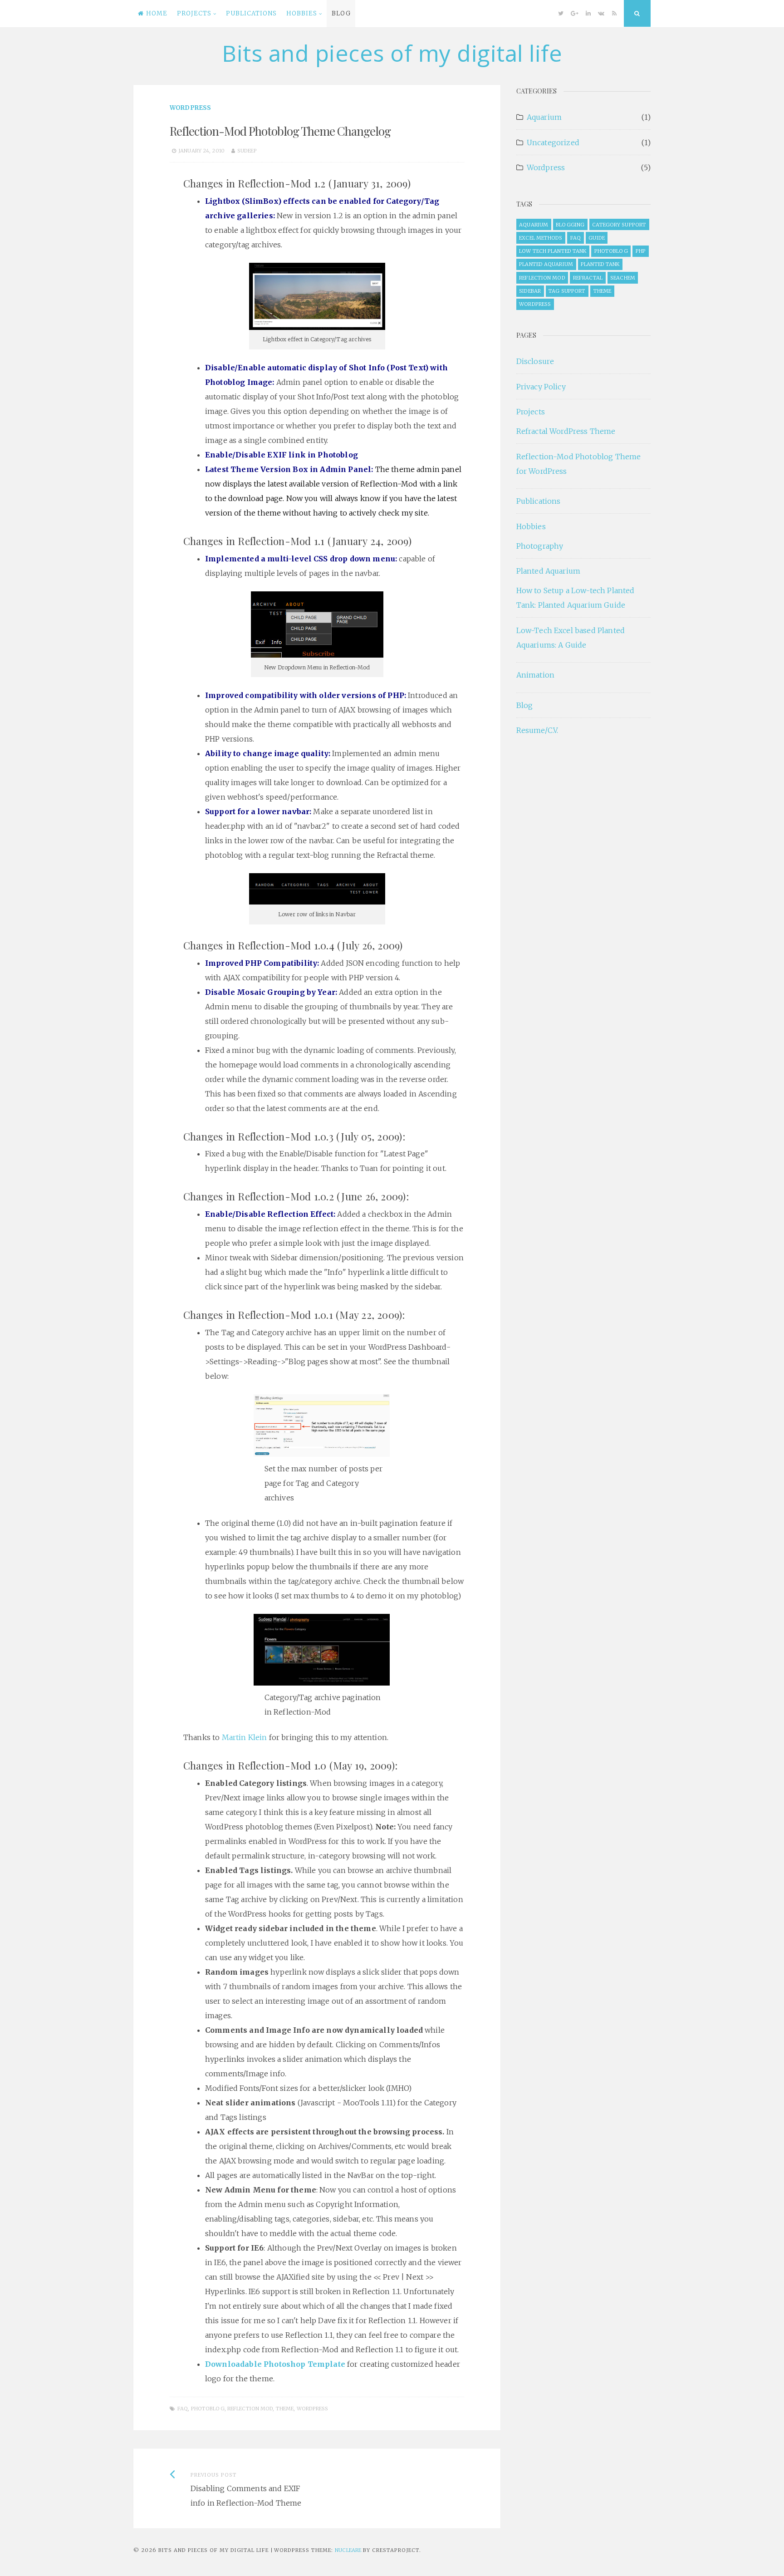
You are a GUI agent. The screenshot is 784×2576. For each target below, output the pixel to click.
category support (619, 225)
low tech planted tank (553, 251)
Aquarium (544, 117)
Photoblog (208, 2409)
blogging (570, 225)
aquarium (534, 225)
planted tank (600, 264)
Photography (540, 546)
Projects (194, 13)
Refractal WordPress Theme (566, 431)
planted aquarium (546, 264)
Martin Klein (245, 1737)
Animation (535, 675)
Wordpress (190, 108)
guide (597, 238)
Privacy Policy (541, 387)
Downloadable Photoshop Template (275, 2364)
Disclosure (535, 361)
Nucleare (348, 2550)
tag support (567, 291)
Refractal (588, 278)
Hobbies (302, 13)
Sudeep (247, 151)
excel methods (541, 238)
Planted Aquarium (549, 571)
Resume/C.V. (537, 730)
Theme (285, 2409)
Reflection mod (250, 2409)
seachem (623, 278)
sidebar (530, 291)
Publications (251, 13)
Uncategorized (553, 143)
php (641, 251)
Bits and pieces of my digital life (392, 53)
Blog (341, 13)
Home (157, 13)
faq (183, 2409)
